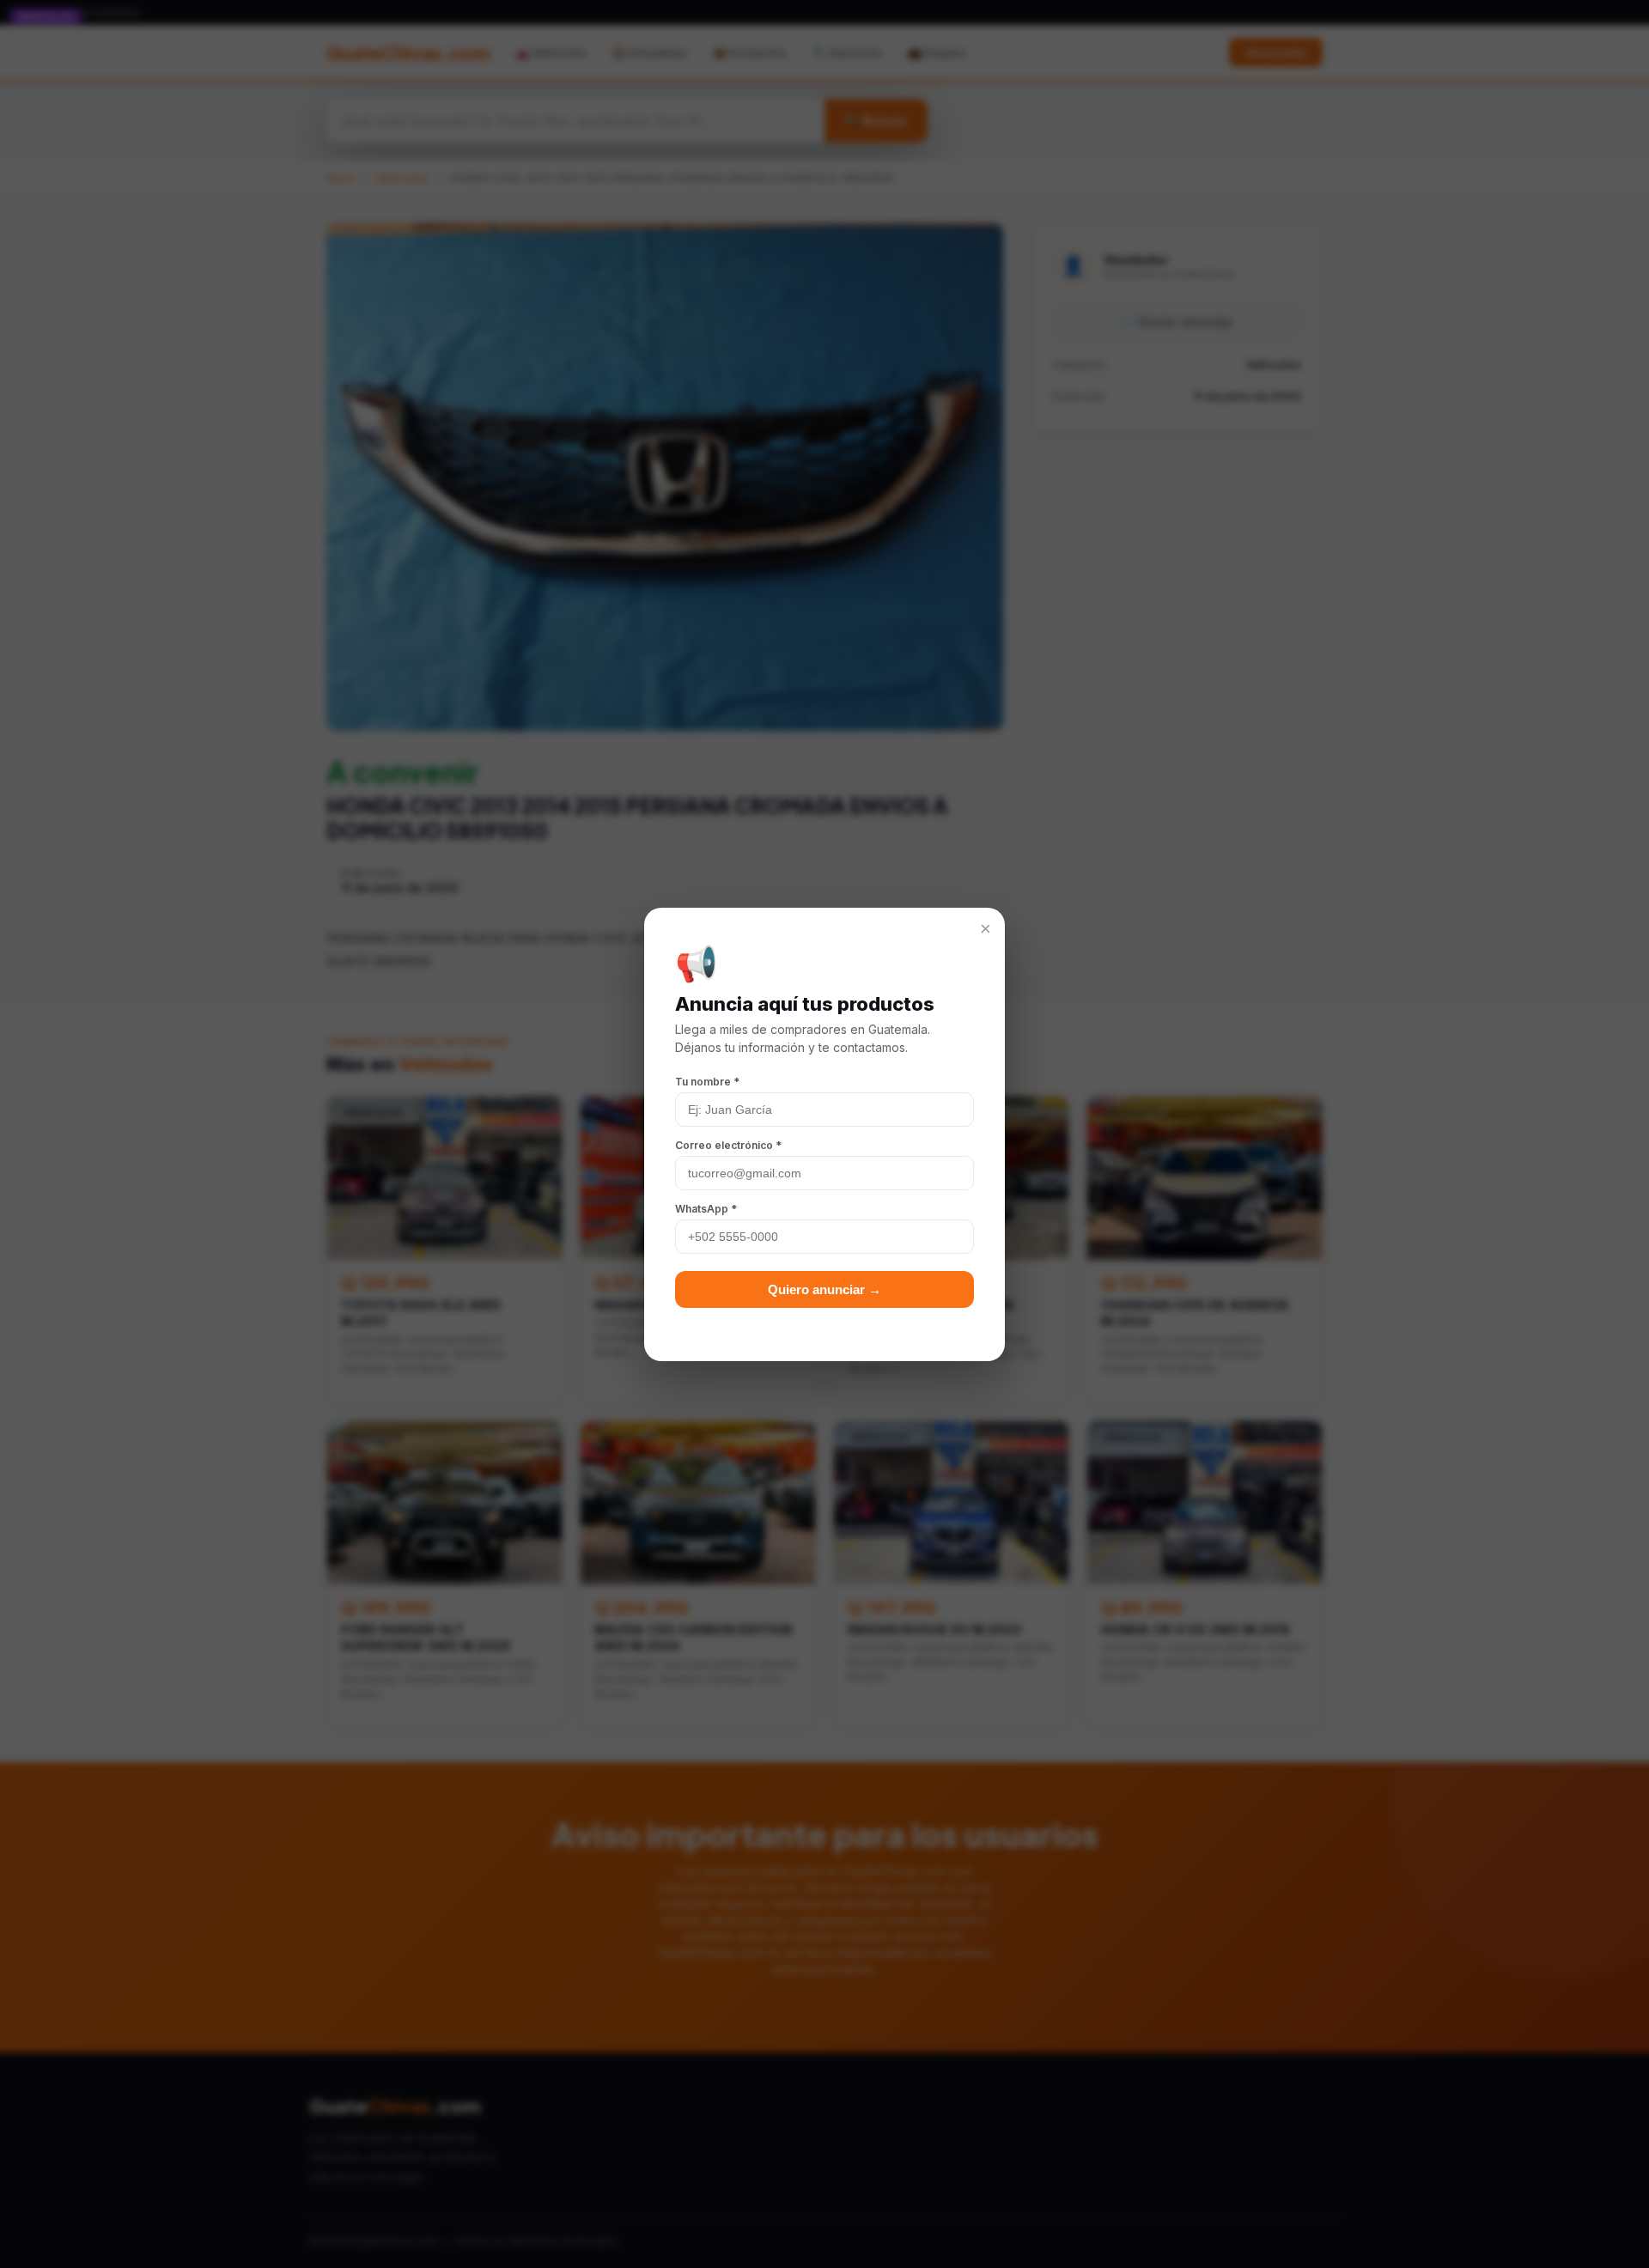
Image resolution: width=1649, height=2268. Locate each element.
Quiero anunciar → (824, 1289)
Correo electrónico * (728, 1145)
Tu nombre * (707, 1082)
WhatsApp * (706, 1209)
